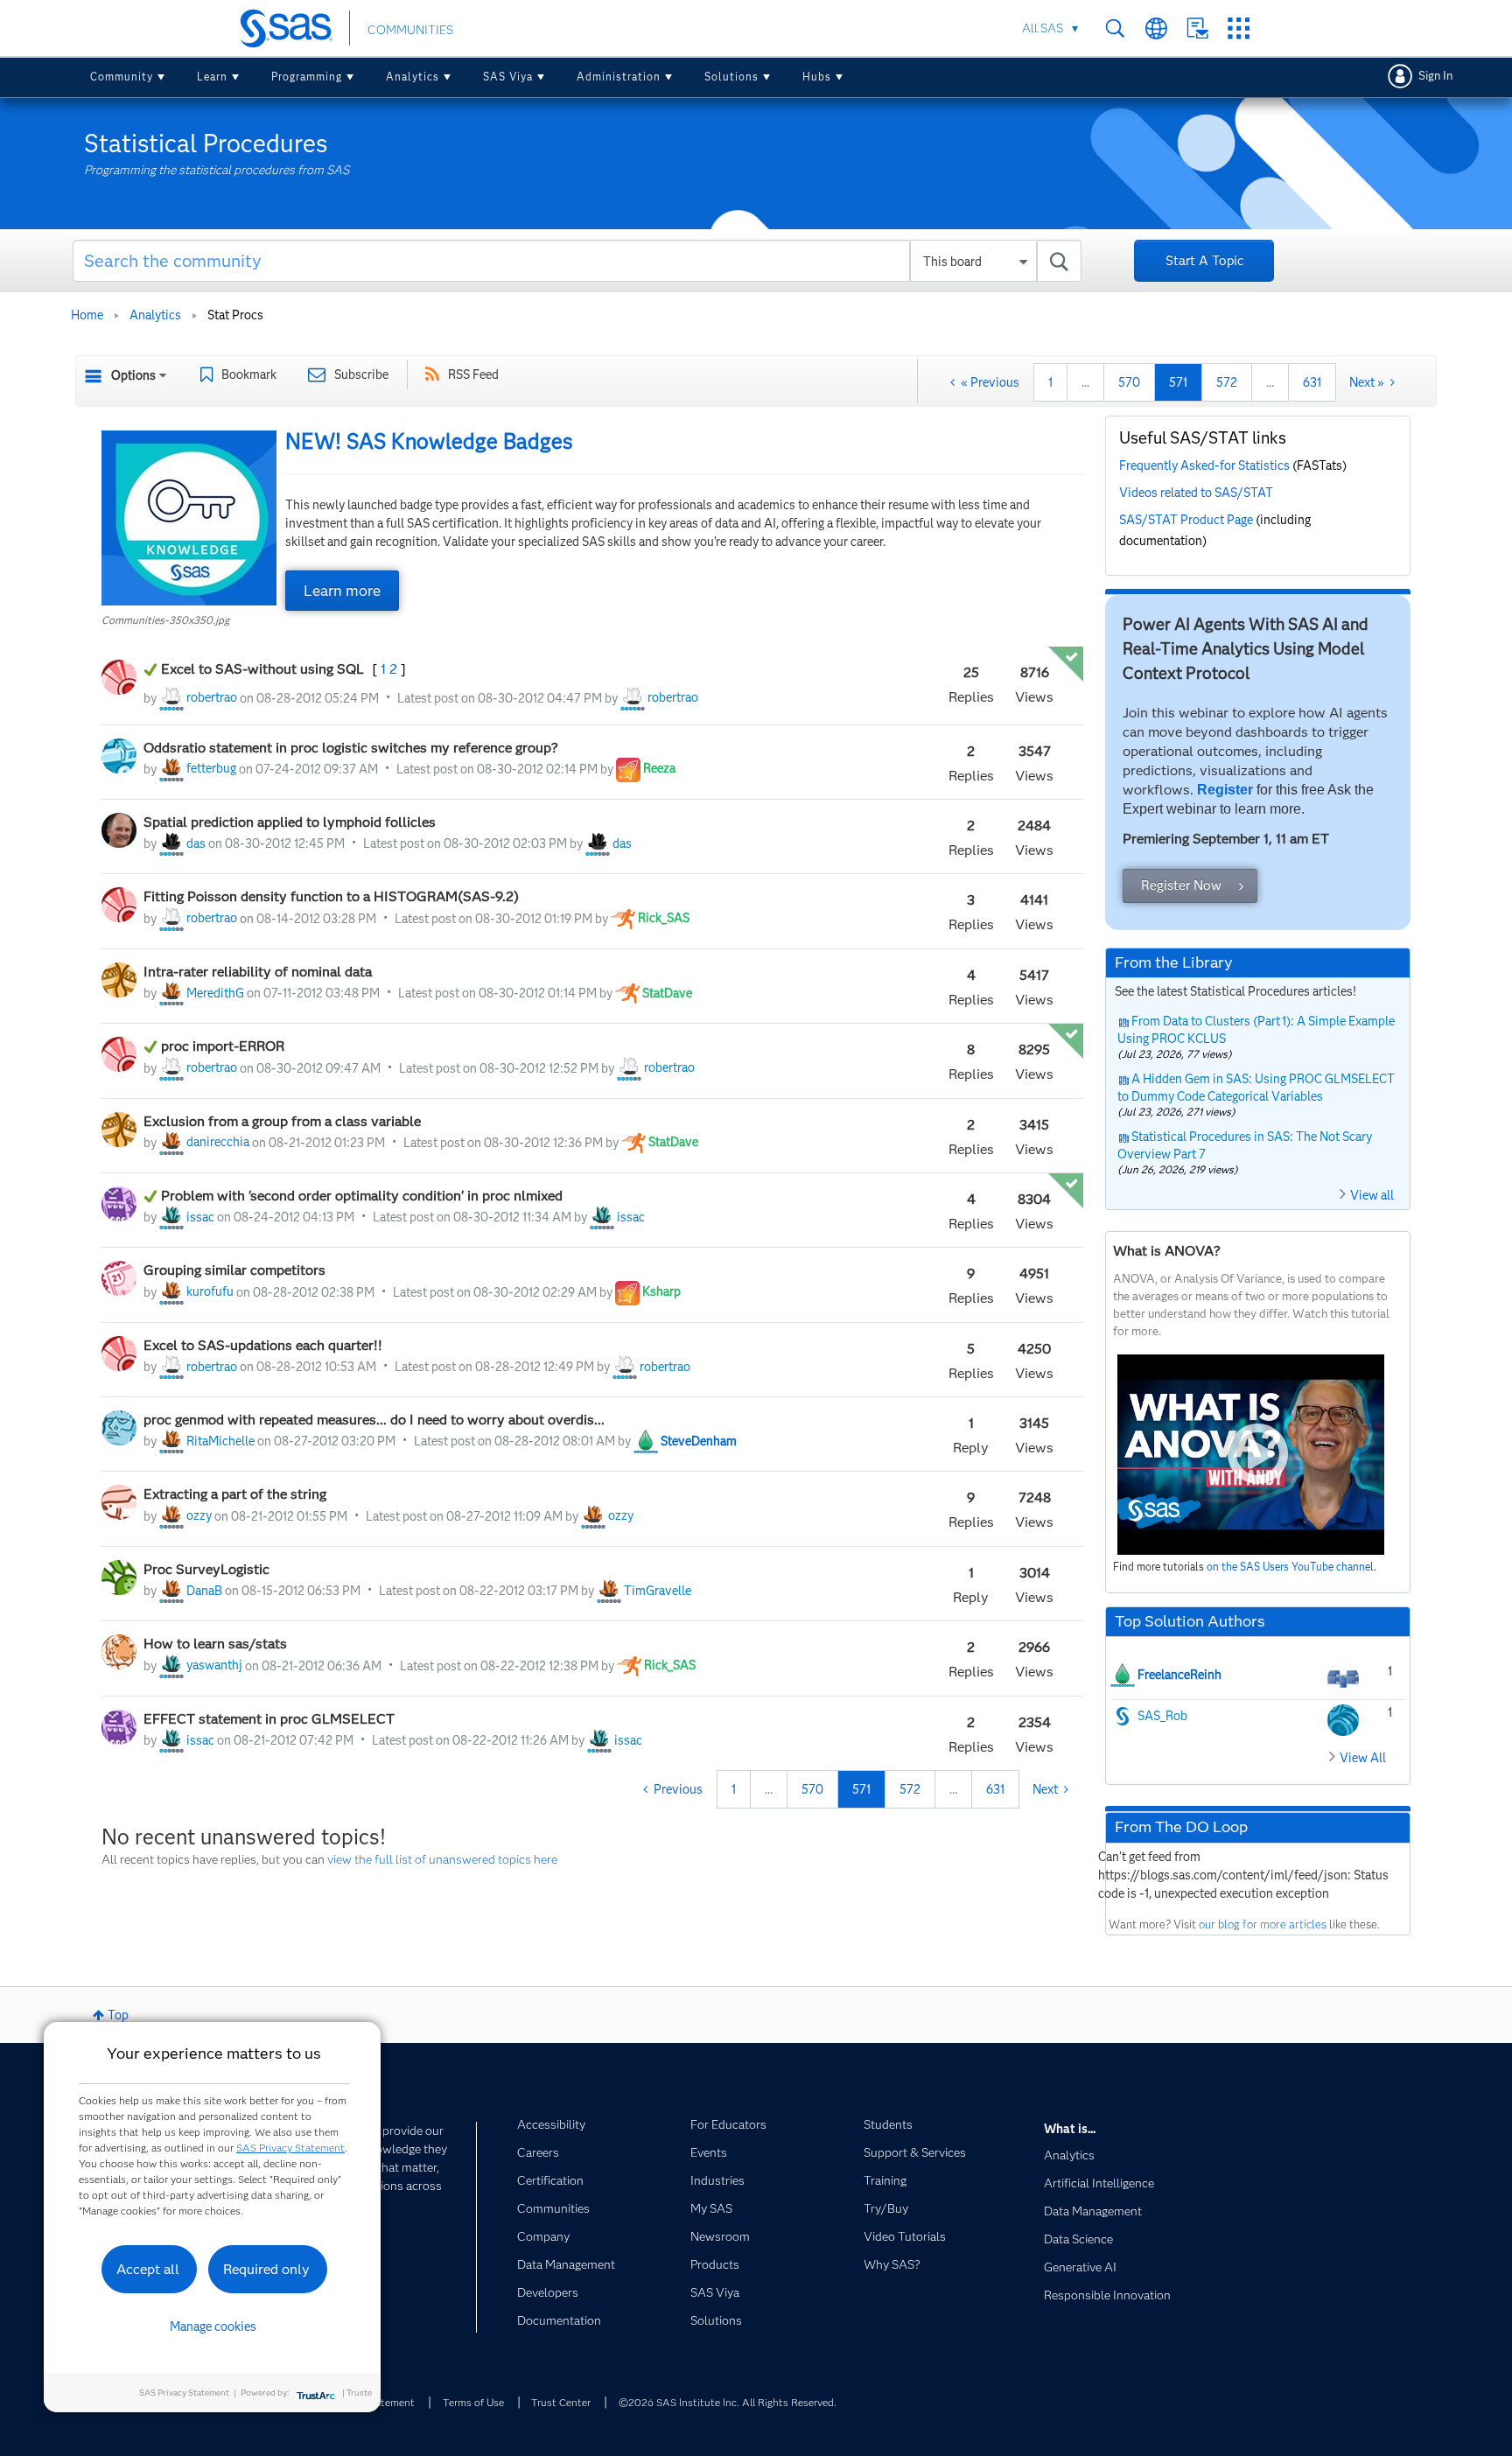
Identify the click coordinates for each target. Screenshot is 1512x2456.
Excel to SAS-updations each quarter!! (263, 1345)
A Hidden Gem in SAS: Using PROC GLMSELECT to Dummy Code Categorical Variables (1256, 1088)
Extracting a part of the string (235, 1494)
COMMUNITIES (410, 30)
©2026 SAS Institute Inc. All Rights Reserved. (728, 2402)
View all (1372, 1195)
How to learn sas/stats (215, 1644)
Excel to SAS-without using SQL (264, 669)
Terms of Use (473, 2402)
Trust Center (561, 2402)
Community (122, 77)
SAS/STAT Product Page (1186, 520)
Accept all (148, 2269)
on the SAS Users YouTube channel (1290, 1567)
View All (1363, 1758)
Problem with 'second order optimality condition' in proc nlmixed (362, 1196)
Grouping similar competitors (234, 1270)
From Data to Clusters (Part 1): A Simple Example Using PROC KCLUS (1256, 1030)
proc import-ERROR (223, 1046)
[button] (189, 518)
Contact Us (1197, 28)
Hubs (817, 77)
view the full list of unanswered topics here (442, 1859)
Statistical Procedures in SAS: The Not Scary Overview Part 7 (1245, 1145)
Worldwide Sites (1156, 28)
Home (87, 315)
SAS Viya (508, 77)
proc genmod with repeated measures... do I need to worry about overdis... (374, 1420)
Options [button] (133, 375)
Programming (307, 77)
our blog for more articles (1263, 1924)
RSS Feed (473, 374)
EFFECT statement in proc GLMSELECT (269, 1719)
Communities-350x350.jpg (165, 620)
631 (1312, 382)
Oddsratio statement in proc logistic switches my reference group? (351, 748)
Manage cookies (213, 2327)
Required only (266, 2269)
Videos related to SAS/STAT (1196, 493)
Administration (619, 77)
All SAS (1043, 28)
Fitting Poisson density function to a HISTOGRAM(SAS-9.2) (331, 896)
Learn (212, 77)
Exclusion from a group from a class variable (284, 1121)
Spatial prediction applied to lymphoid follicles (291, 822)
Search (1115, 28)
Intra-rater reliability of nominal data (258, 972)
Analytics (413, 77)
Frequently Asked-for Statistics (1204, 465)
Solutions (731, 77)
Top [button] (118, 2015)
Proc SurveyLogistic (206, 1569)
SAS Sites (1239, 28)
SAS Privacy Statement (290, 2148)
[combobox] (577, 261)
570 (1129, 382)
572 (1227, 382)
